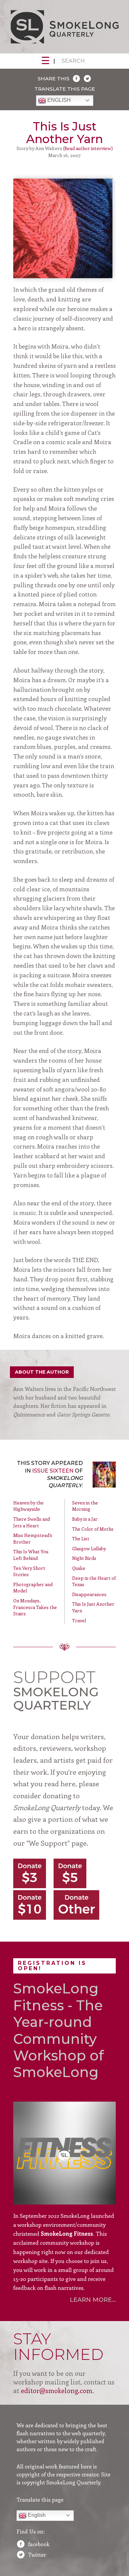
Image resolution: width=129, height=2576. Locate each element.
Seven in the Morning (85, 1506)
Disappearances (89, 1594)
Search (73, 61)
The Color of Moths (93, 1529)
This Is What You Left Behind (31, 1555)
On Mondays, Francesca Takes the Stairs (35, 1607)
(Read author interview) (88, 148)
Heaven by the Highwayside (28, 1506)
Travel (79, 1620)
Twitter (37, 2555)
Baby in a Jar (85, 1519)
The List (81, 1538)
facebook (39, 2544)
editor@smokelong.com (57, 2390)
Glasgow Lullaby (89, 1548)
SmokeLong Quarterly (64, 27)
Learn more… (93, 2300)
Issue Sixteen (53, 1471)
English (58, 100)
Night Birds (84, 1558)
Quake (79, 1568)
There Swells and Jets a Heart (32, 1522)
